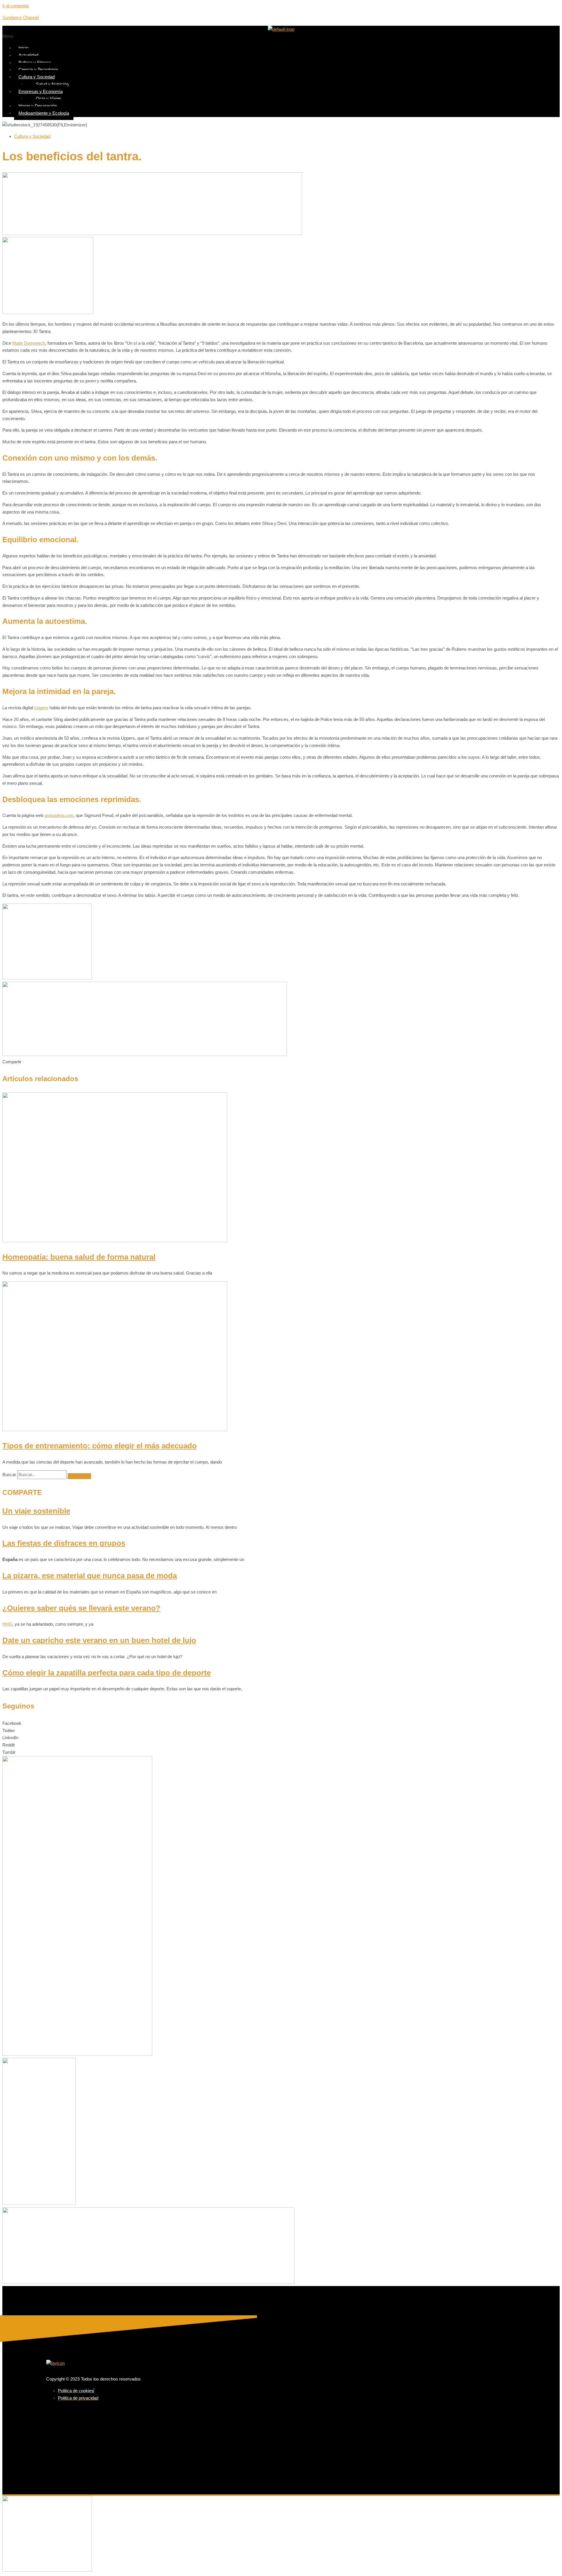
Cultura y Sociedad (37, 77)
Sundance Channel (20, 17)
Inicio (23, 48)
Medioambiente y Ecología (44, 113)
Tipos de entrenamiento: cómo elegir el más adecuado (100, 1446)
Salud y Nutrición (52, 84)
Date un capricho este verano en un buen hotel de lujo (99, 1640)
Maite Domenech (29, 343)
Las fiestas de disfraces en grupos (64, 1543)
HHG (7, 1624)
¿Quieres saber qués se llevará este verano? (81, 1608)
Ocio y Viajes (49, 98)
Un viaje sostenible (36, 1511)
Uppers (41, 708)
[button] (281, 36)
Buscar (9, 1475)
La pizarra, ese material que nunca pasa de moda (90, 1576)
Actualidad (28, 55)
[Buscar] (79, 1476)
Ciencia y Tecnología (38, 69)
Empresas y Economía (41, 91)
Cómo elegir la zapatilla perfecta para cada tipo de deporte (107, 1673)
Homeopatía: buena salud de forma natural (79, 1257)
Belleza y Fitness (35, 62)
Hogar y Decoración (38, 106)
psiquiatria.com (59, 815)
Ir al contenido (16, 6)
